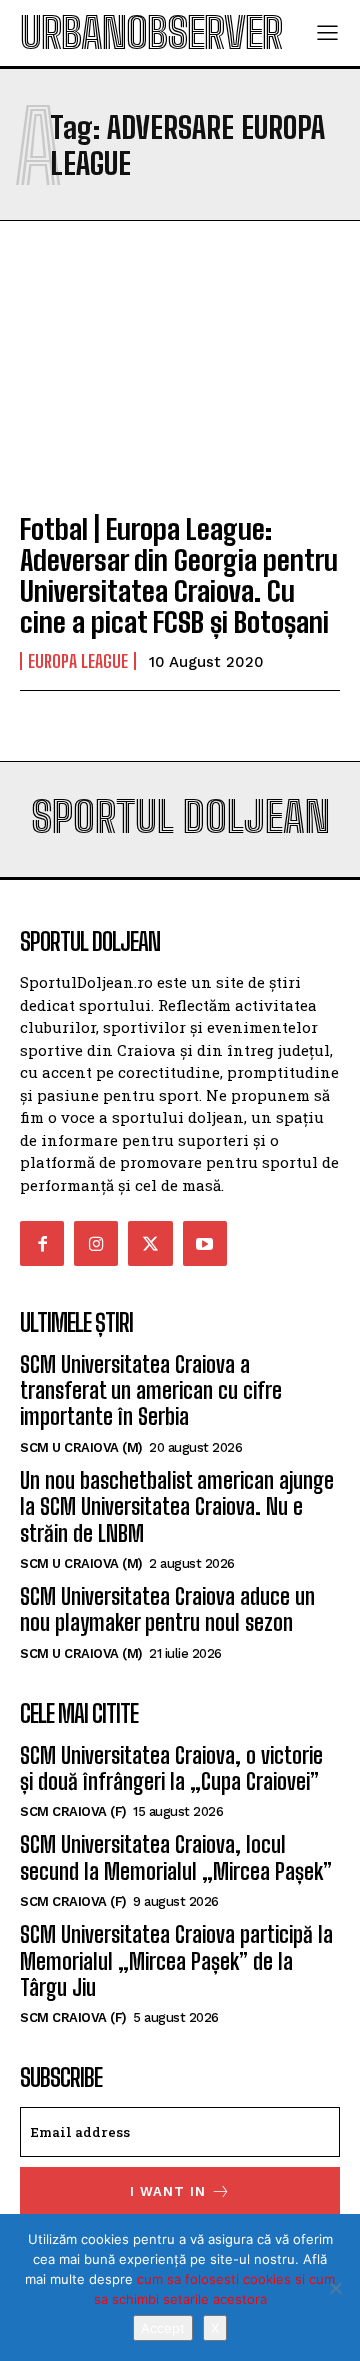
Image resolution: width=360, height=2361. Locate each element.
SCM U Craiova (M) (81, 1447)
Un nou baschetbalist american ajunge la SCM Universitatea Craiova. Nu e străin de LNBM (177, 1507)
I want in (168, 2191)
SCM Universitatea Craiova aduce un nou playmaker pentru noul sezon (167, 1609)
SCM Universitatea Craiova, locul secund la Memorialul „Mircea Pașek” (176, 1857)
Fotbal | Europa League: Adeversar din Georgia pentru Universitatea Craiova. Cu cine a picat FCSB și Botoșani (179, 575)
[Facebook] (42, 1243)
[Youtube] (205, 1243)
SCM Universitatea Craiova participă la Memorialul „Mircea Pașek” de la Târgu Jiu (176, 1961)
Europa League (78, 661)
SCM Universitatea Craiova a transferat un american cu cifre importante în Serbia (151, 1391)
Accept (163, 2328)
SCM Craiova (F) (73, 1811)
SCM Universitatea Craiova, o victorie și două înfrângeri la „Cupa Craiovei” (171, 1768)
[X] (335, 2288)
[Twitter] (150, 1243)
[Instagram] (96, 1243)
